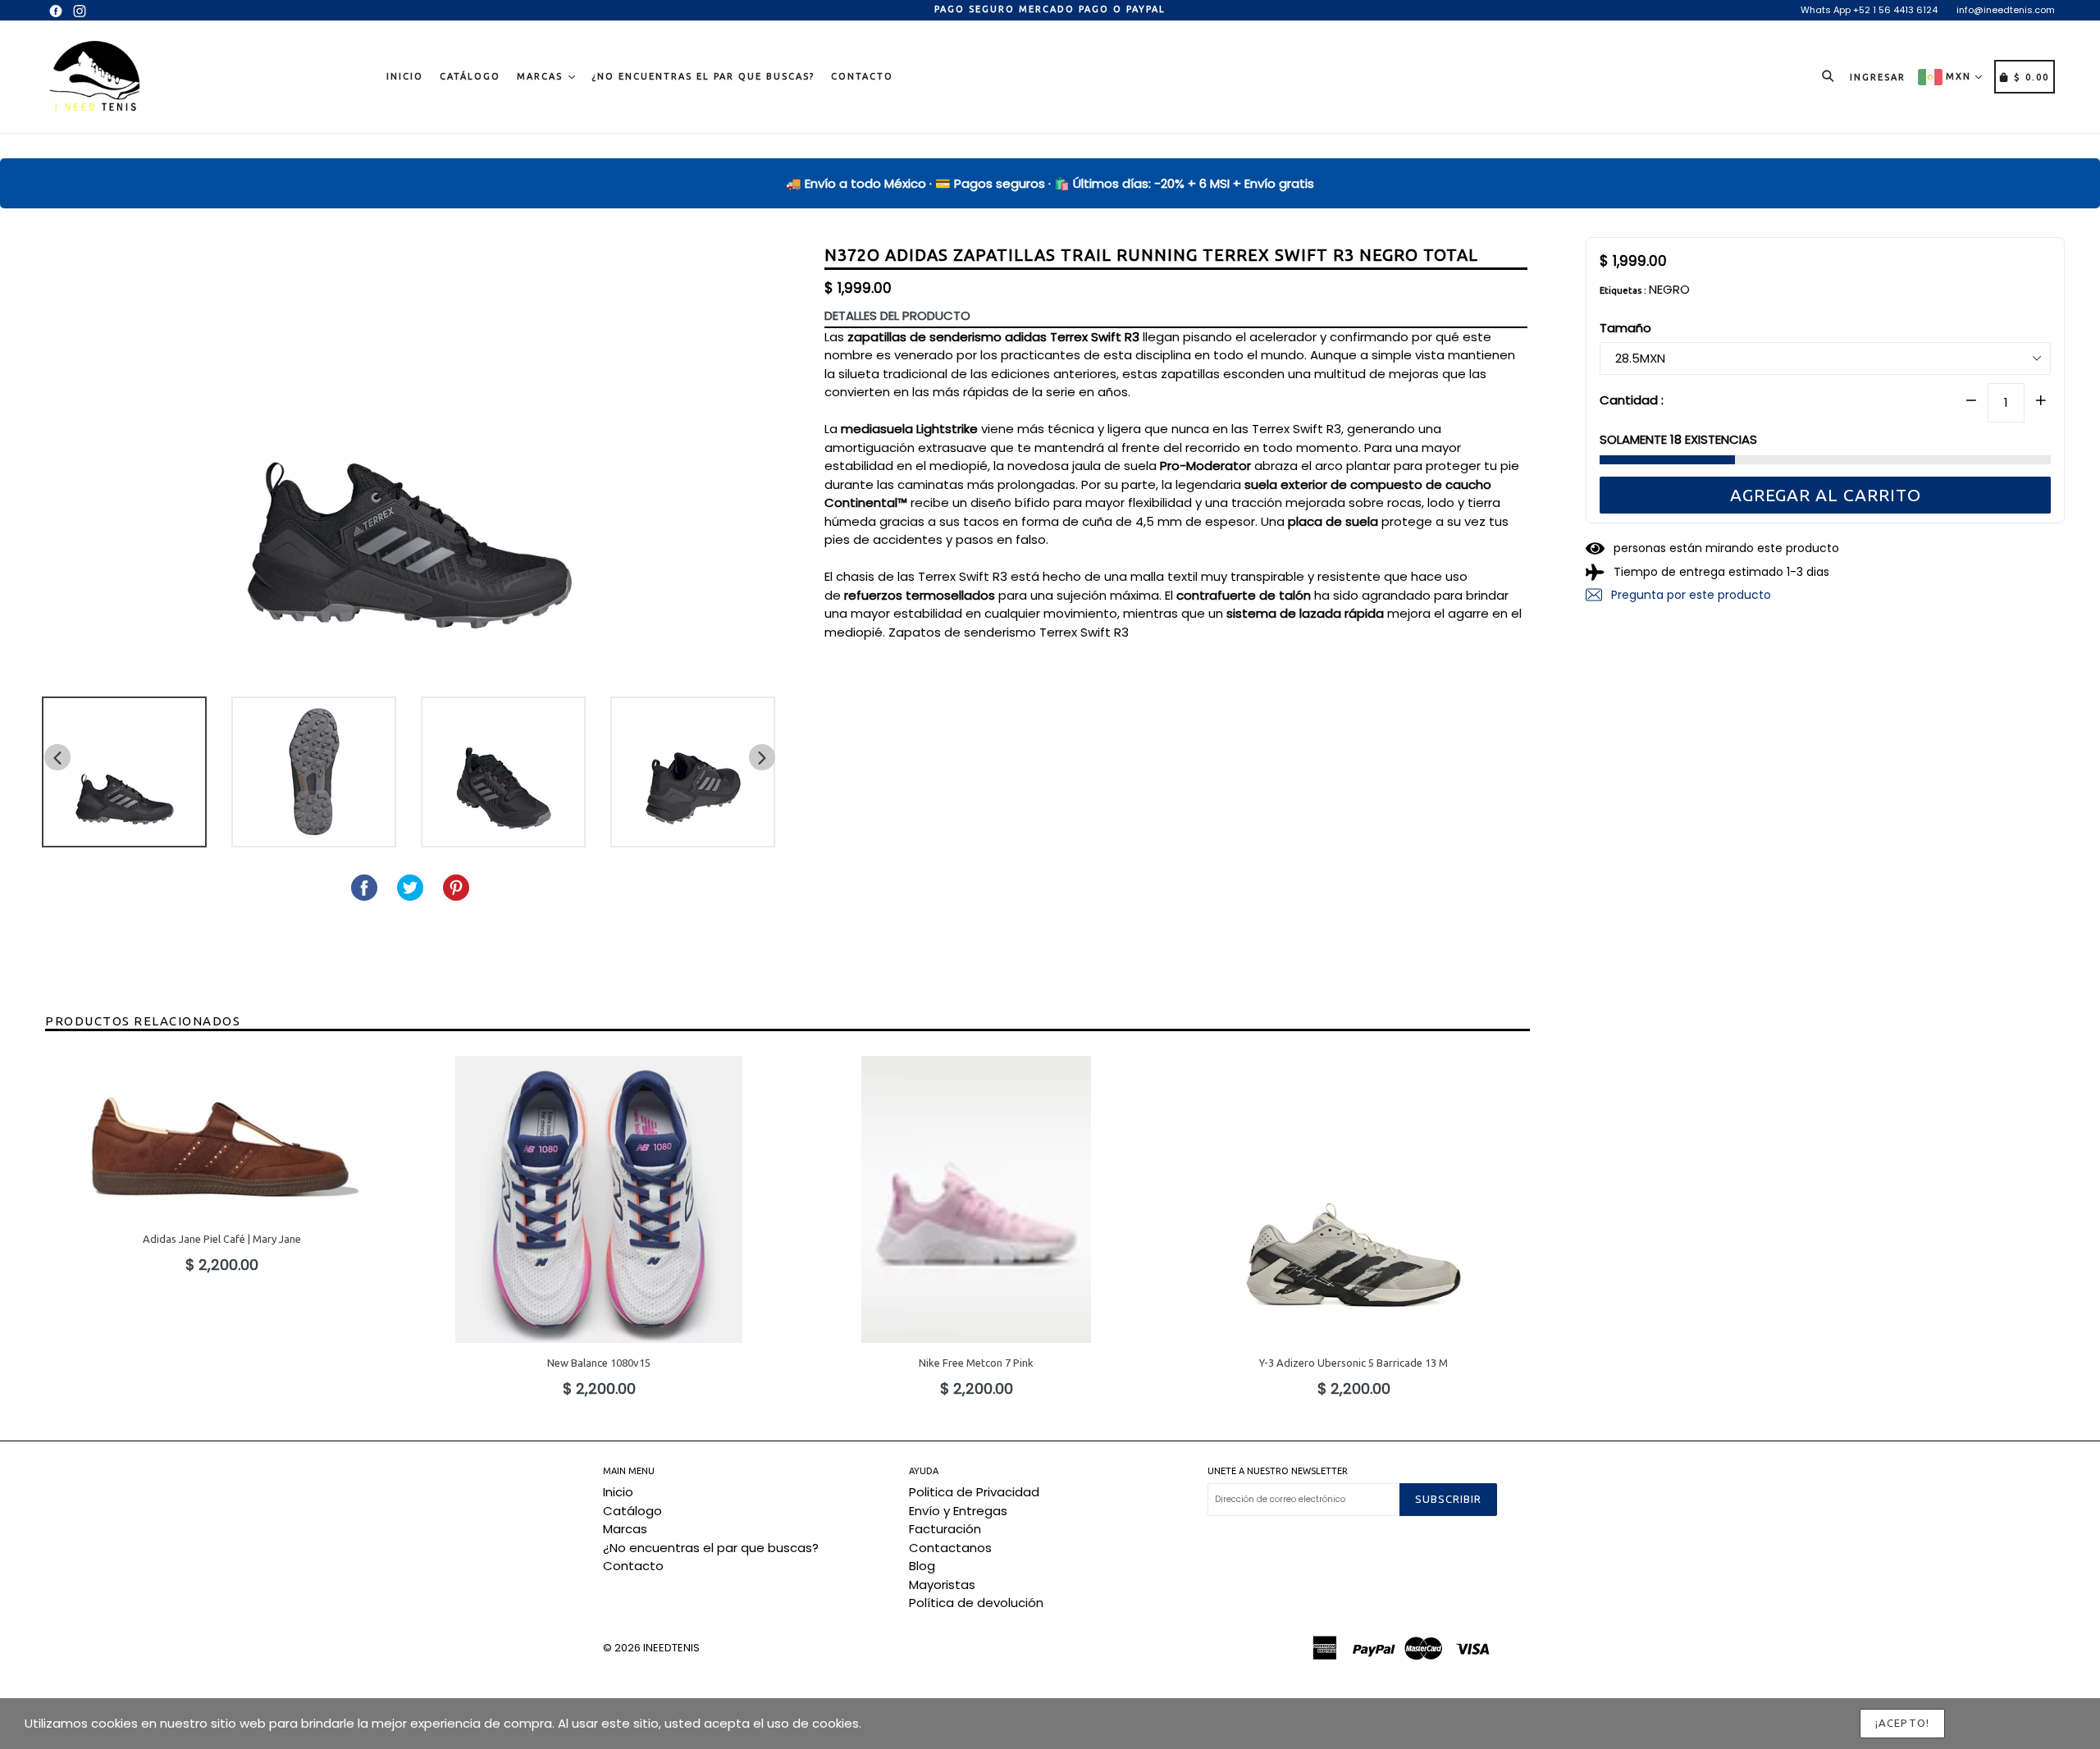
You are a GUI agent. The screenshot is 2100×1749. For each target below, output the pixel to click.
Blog (922, 1566)
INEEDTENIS (671, 1648)
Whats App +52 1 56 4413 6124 (1869, 10)
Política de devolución (976, 1603)
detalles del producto (897, 315)
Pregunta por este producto (1689, 595)
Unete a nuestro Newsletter (1278, 1471)
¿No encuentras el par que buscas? (703, 76)
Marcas (542, 76)
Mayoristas (942, 1585)
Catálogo (470, 76)
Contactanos (950, 1548)
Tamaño (1625, 328)
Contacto (862, 76)
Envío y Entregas (958, 1511)
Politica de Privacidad (974, 1492)
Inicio (405, 76)
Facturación (945, 1529)
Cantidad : (1632, 399)
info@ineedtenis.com (2006, 10)
